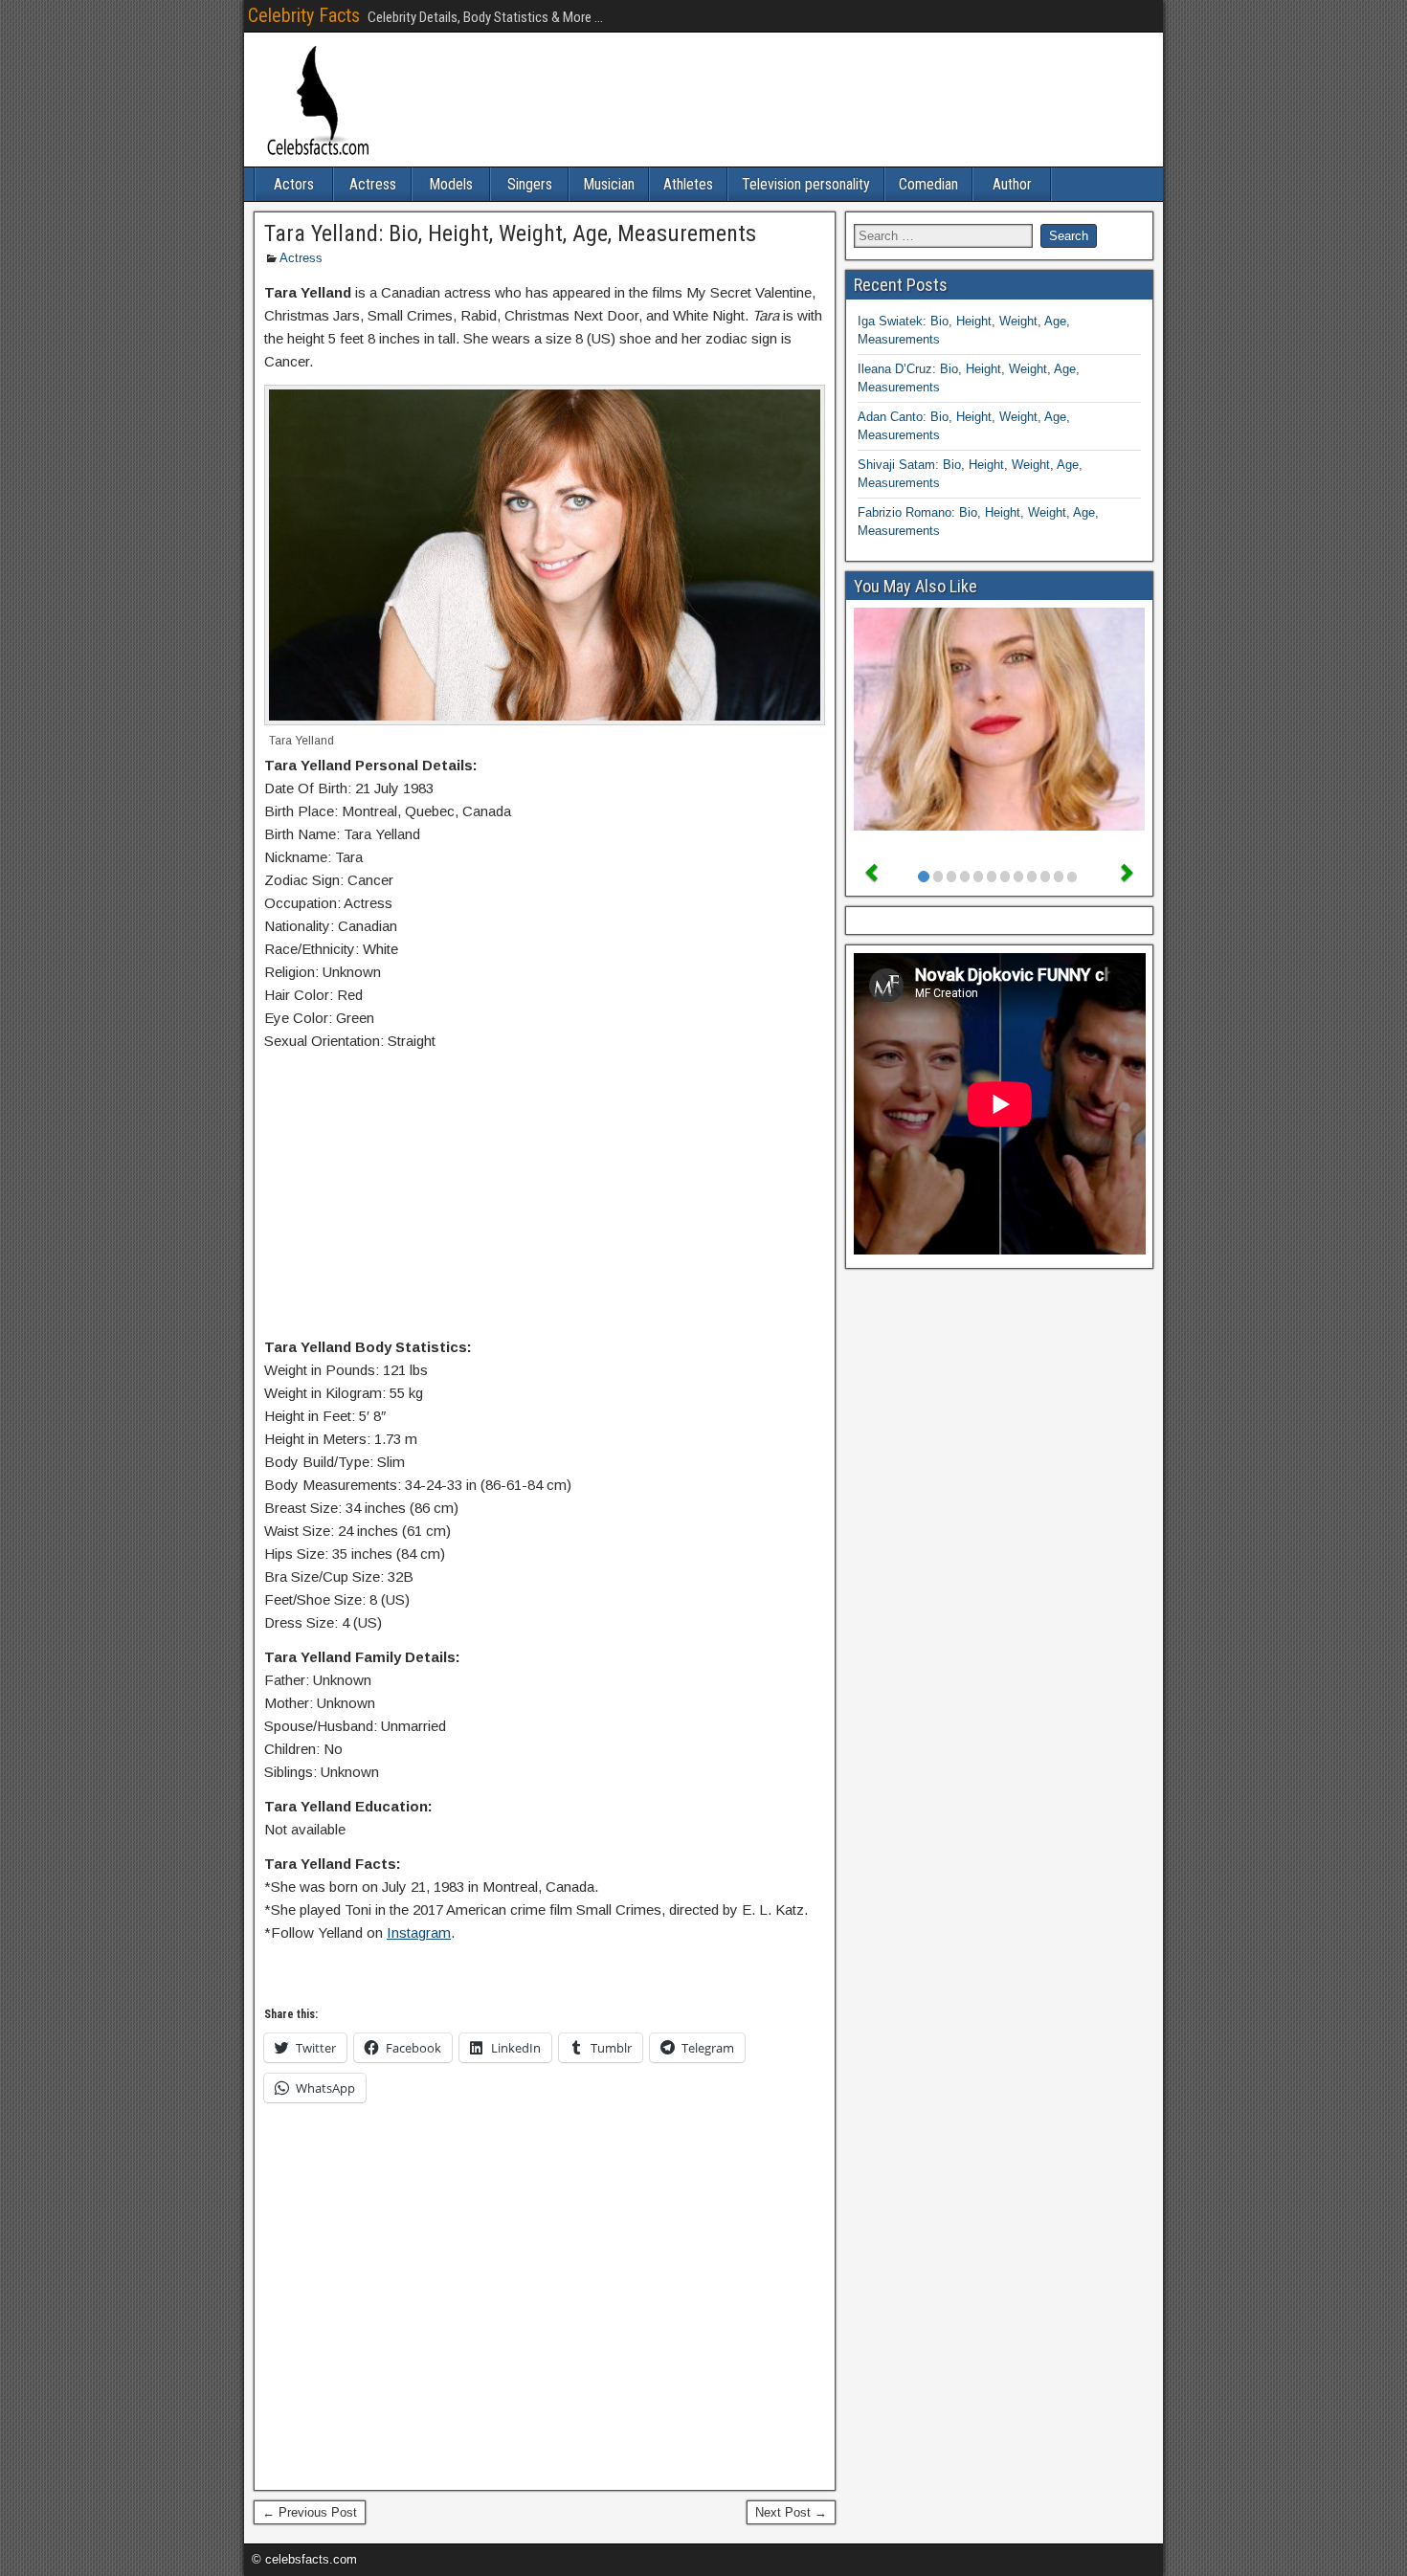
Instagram (419, 1932)
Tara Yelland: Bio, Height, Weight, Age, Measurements (510, 233)
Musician (609, 184)
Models (451, 184)
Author (1012, 184)
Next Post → (791, 2512)
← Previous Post (310, 2512)
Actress (373, 184)
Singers (530, 184)
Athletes (688, 184)
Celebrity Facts (304, 15)
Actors (294, 184)
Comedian (928, 184)
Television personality (806, 184)
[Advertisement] (545, 1198)
